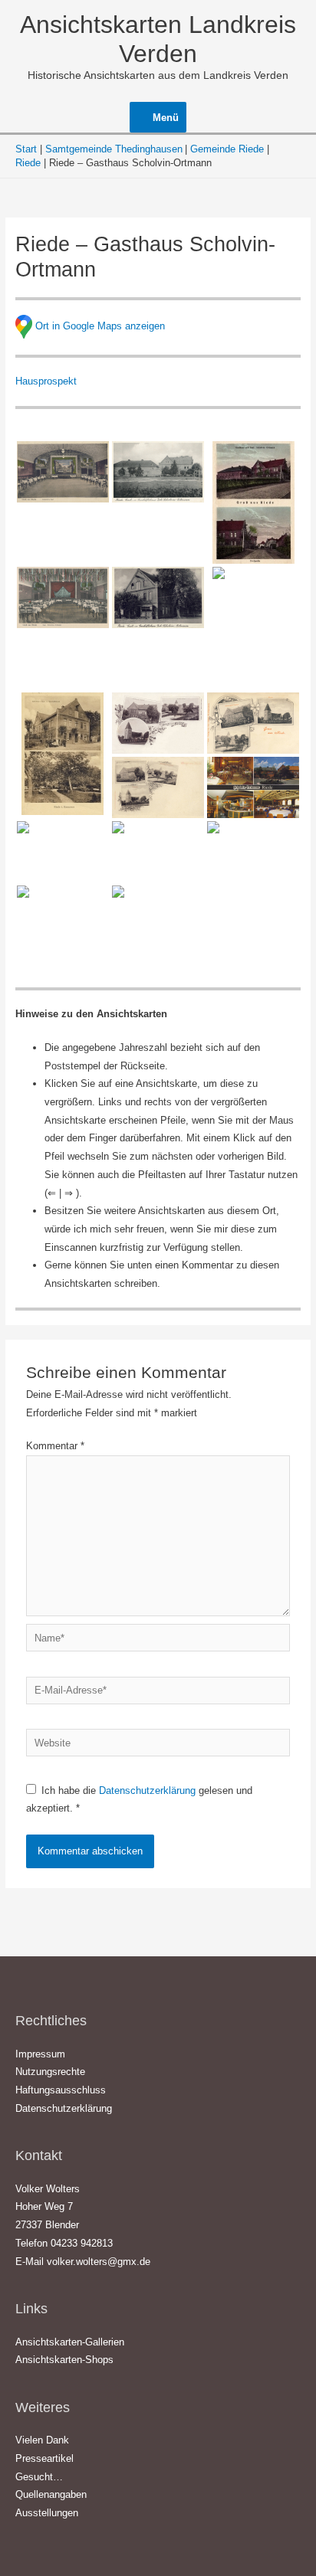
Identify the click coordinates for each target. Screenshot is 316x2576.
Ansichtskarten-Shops (64, 2360)
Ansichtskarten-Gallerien (70, 2342)
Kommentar (55, 1446)
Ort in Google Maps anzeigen (100, 326)
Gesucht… (39, 2477)
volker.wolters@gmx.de (99, 2262)
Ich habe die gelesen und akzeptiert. (139, 1800)
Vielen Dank (42, 2440)
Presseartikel (44, 2458)
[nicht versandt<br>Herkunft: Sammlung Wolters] (158, 916)
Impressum (40, 2054)
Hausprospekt (46, 381)
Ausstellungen (47, 2513)
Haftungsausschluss (61, 2090)
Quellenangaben (51, 2494)
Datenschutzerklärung (149, 1790)
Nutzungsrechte (50, 2072)
